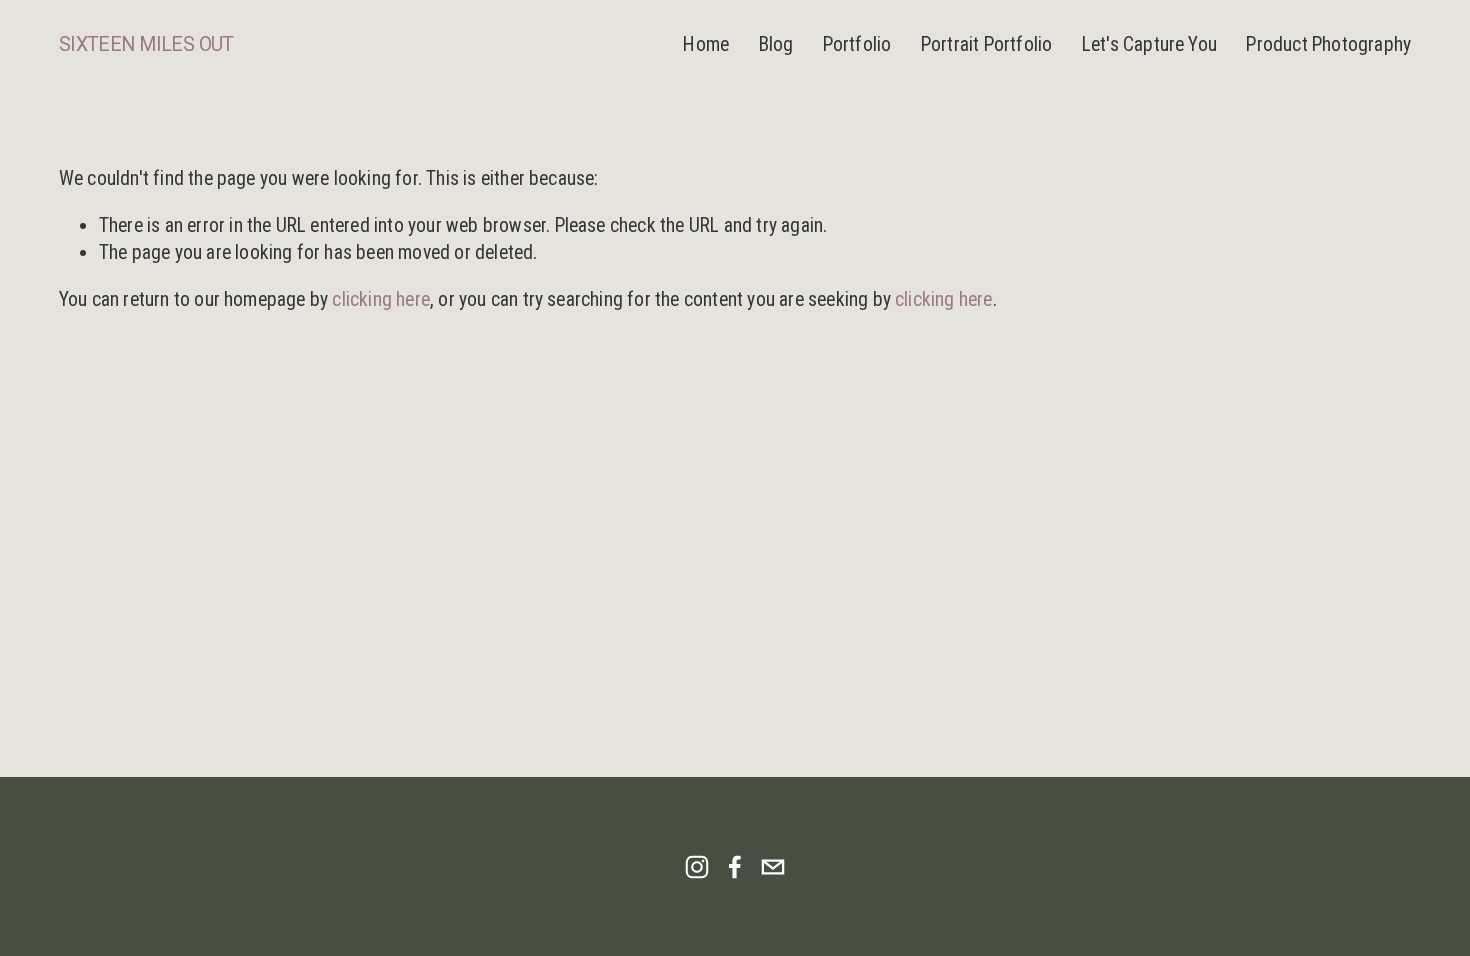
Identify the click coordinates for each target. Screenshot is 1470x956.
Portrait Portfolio (987, 44)
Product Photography (1328, 44)
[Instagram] (697, 867)
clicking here (381, 299)
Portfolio (857, 44)
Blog (776, 44)
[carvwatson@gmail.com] (773, 867)
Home (706, 44)
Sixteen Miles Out (146, 44)
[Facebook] (735, 867)
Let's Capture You (1149, 44)
